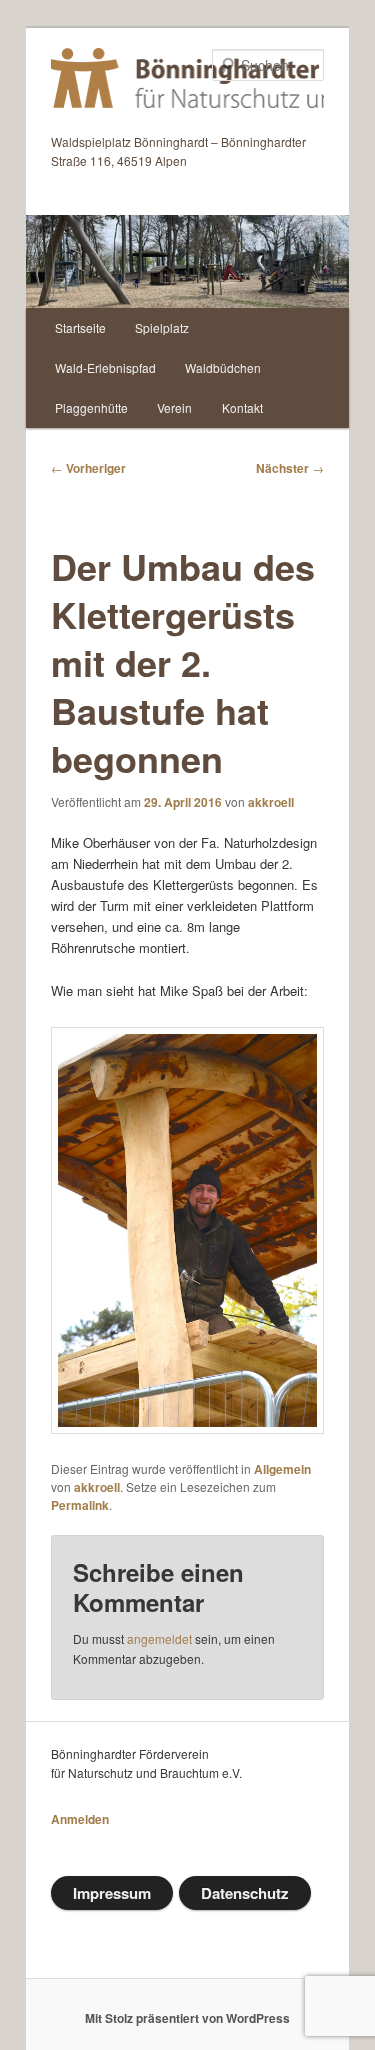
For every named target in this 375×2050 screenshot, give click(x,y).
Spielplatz (162, 327)
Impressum (112, 1893)
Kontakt (242, 407)
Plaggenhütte (91, 407)
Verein (174, 407)
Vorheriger (88, 468)
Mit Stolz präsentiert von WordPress (187, 2018)
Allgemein (282, 1469)
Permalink (80, 1505)
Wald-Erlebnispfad (105, 367)
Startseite (80, 327)
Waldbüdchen (223, 367)
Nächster (290, 468)
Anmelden (80, 1819)
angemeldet (159, 1638)
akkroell (271, 802)
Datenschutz (245, 1893)
